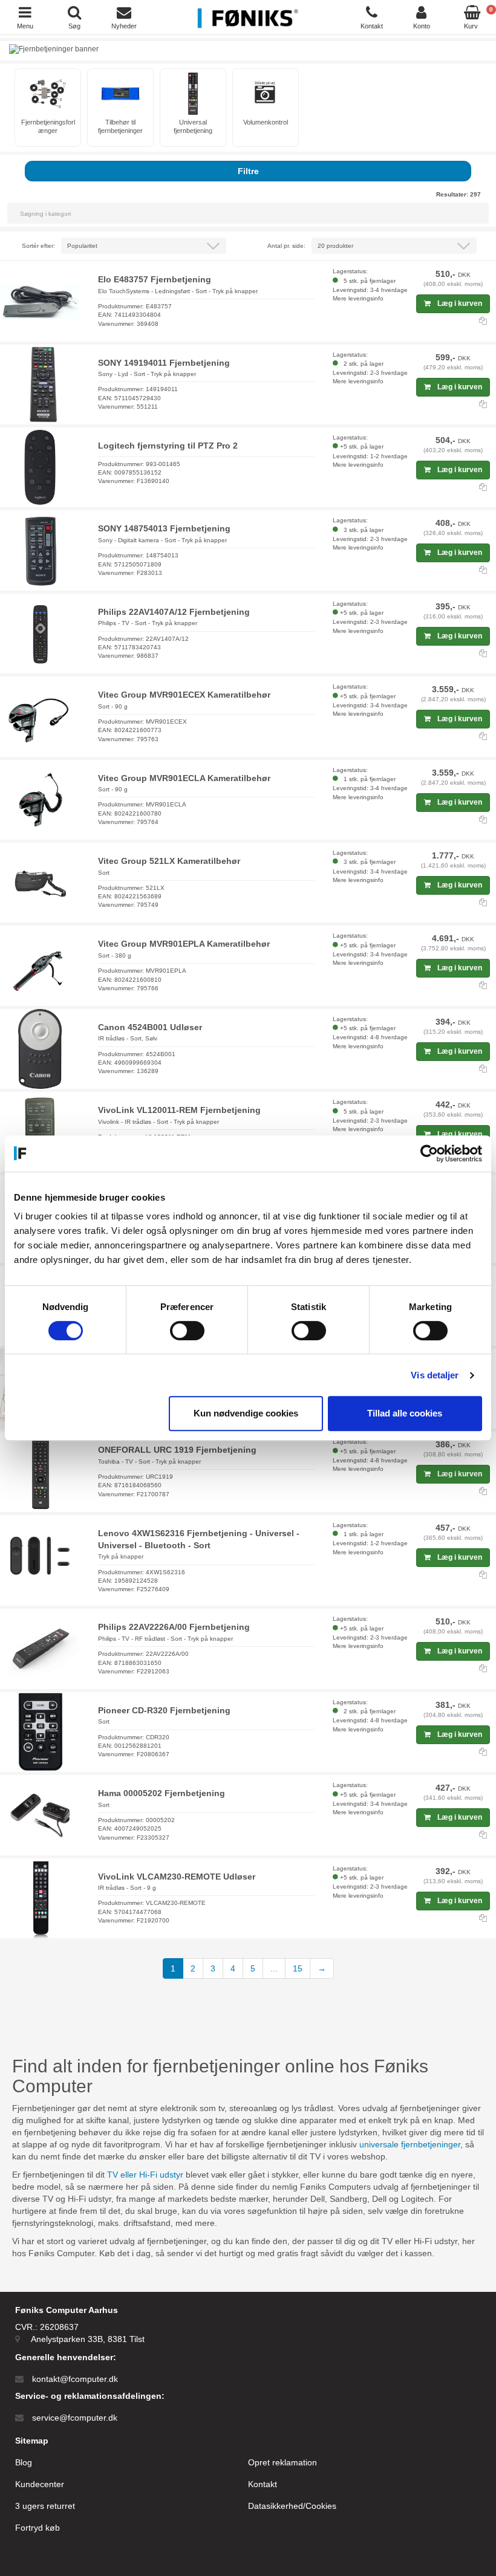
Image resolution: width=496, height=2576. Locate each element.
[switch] (187, 1331)
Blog (24, 2462)
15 (298, 1968)
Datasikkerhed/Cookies (292, 2506)
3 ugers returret (45, 2506)
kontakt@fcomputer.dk (75, 2379)
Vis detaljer (435, 1375)
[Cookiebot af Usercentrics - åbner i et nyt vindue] (429, 1153)
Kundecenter (40, 2484)
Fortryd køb (38, 2528)
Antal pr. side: (286, 246)
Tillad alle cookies (405, 1413)
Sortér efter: (38, 246)
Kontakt (263, 2484)
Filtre (248, 171)
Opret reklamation (282, 2462)
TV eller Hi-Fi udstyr (145, 2175)
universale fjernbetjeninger (410, 2144)
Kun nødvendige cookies (246, 1413)
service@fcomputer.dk (75, 2418)
